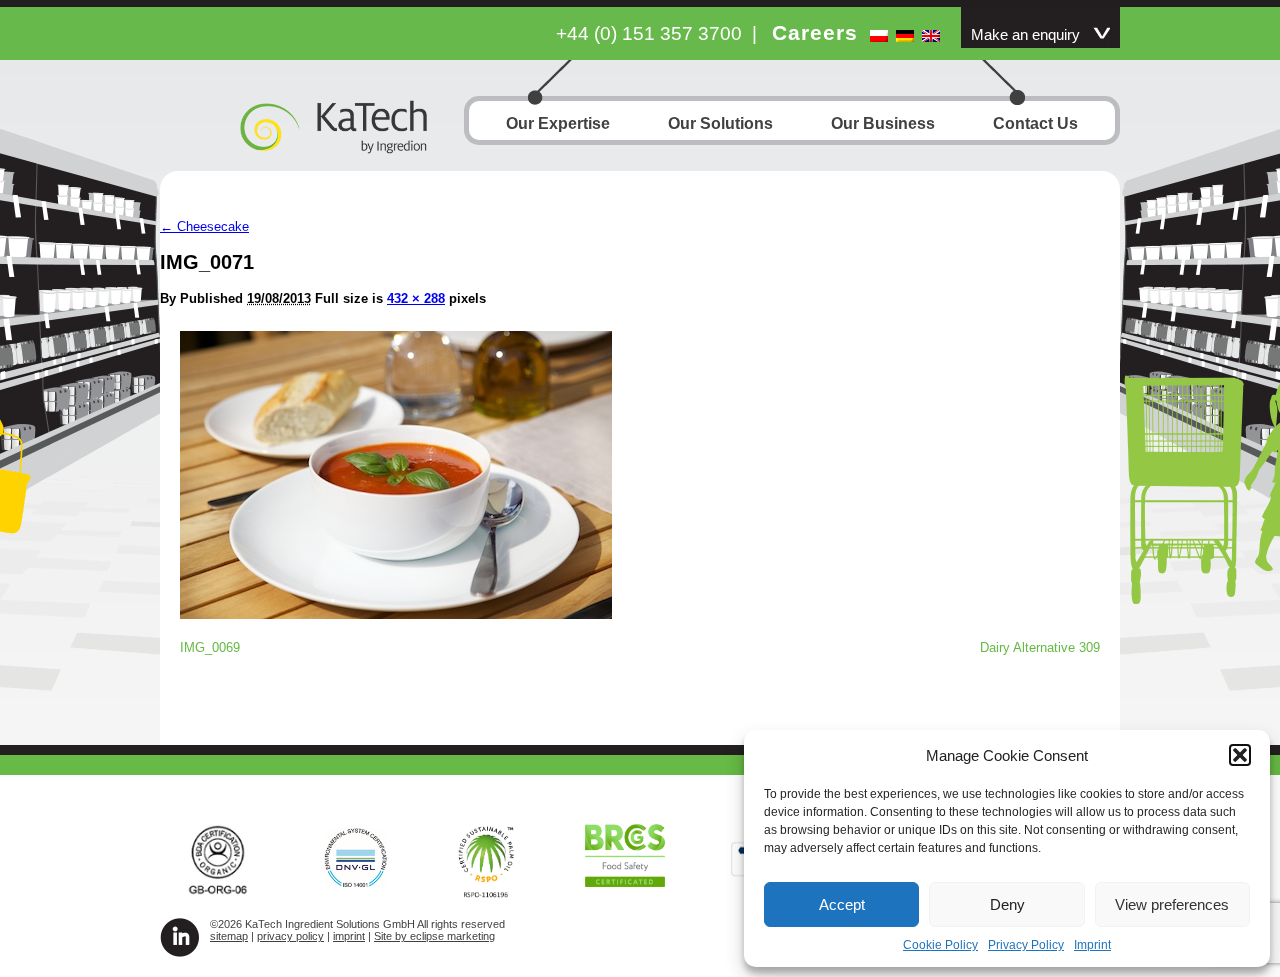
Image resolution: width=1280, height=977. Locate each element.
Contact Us (1035, 123)
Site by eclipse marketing (434, 936)
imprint (349, 936)
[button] (1240, 755)
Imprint (1092, 945)
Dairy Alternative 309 (1040, 647)
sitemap (229, 936)
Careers (815, 32)
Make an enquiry (1025, 35)
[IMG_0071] (396, 613)
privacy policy (290, 936)
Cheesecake (204, 226)
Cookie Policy (940, 945)
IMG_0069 (210, 647)
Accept (842, 904)
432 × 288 (416, 298)
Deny (1007, 904)
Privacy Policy (1026, 945)
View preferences (1172, 904)
